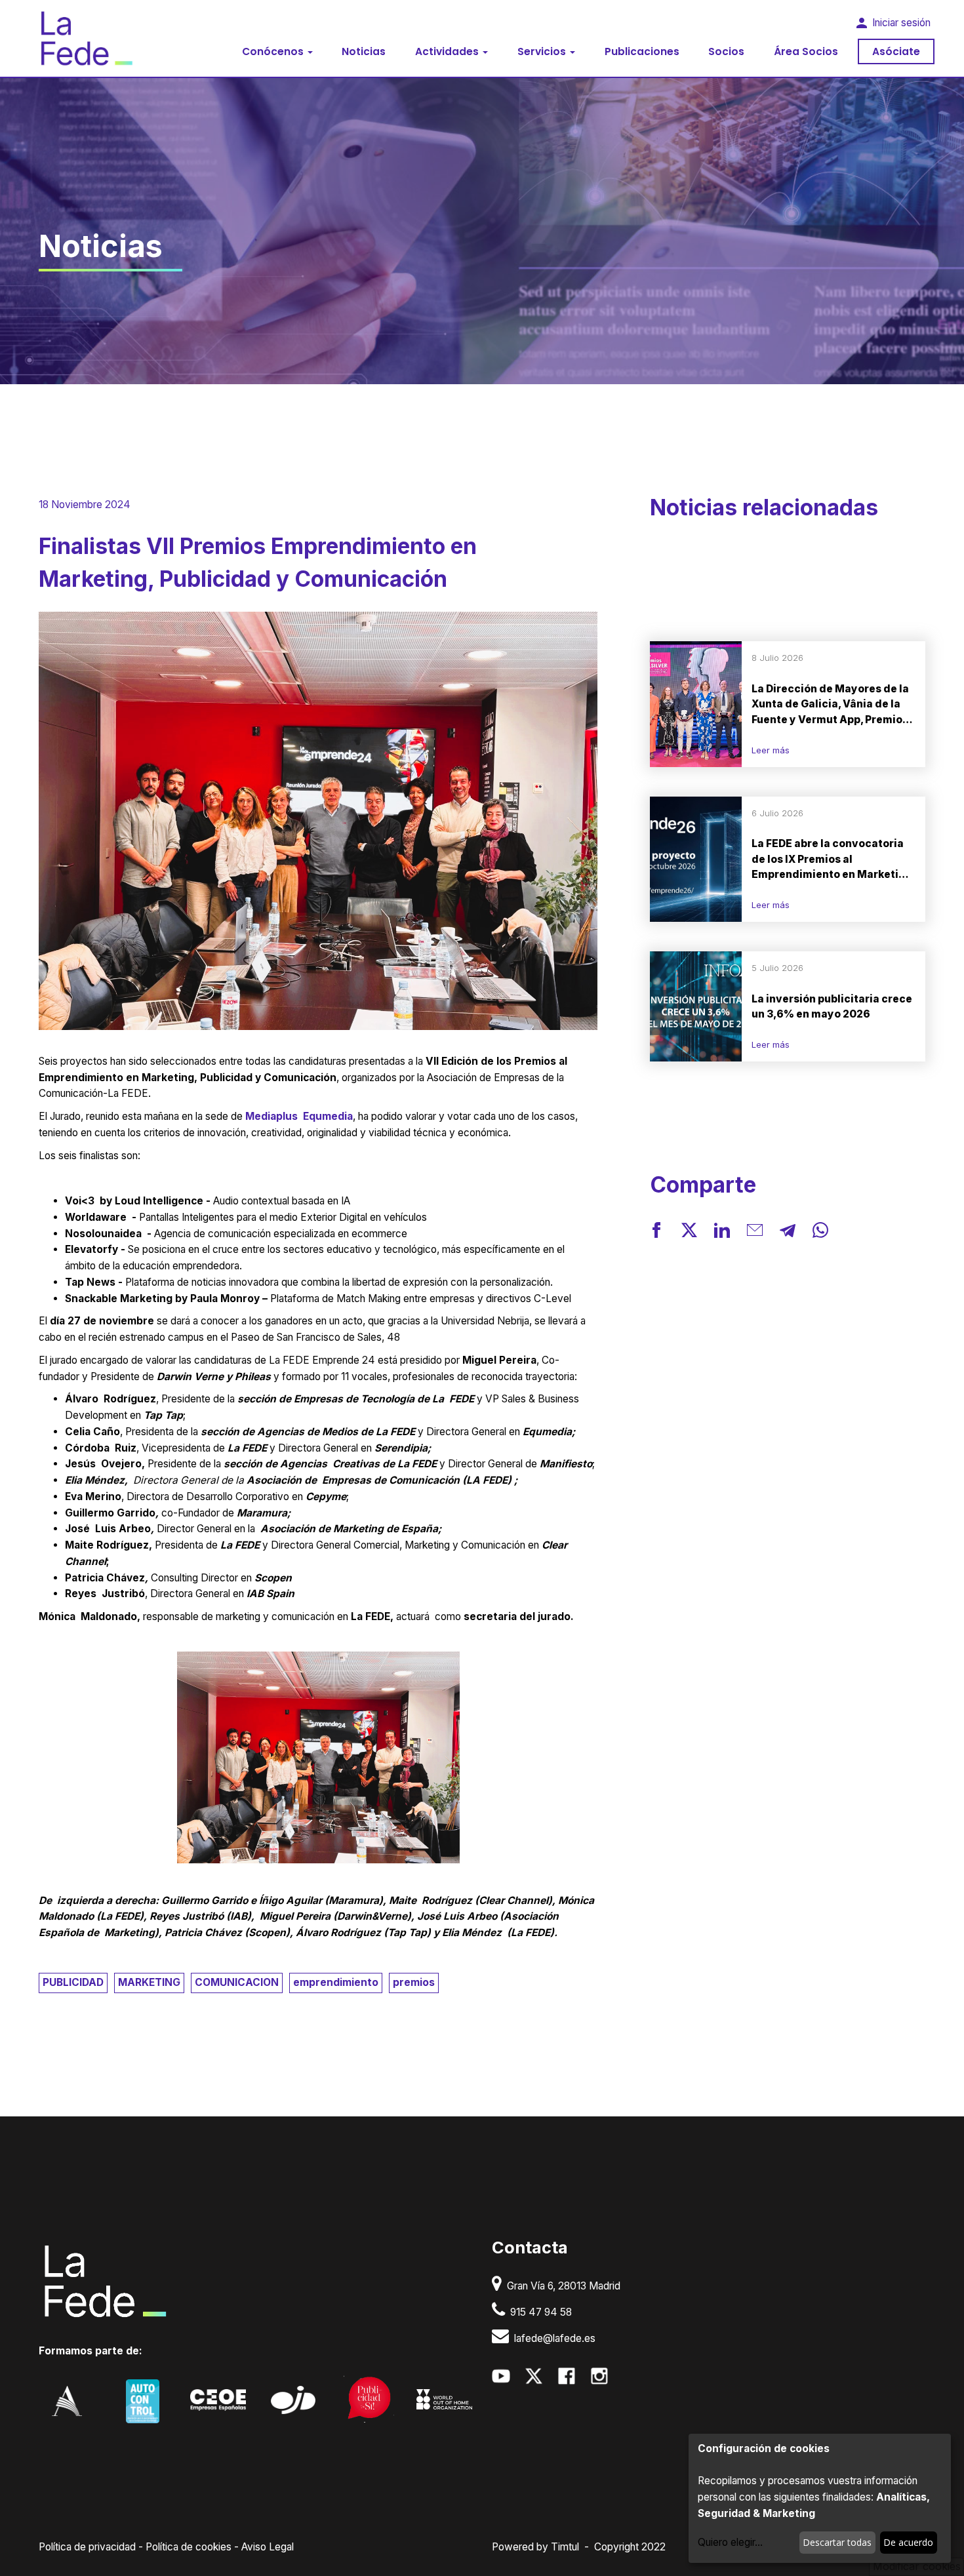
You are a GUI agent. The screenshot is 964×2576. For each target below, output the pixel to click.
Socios (726, 51)
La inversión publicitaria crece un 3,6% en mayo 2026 (832, 1006)
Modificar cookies (917, 2566)
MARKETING (149, 1982)
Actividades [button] (448, 51)
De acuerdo (908, 2542)
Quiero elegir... (730, 2542)
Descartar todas (837, 2542)
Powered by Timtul (535, 2547)
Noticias (364, 51)
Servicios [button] (543, 51)
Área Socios (806, 51)
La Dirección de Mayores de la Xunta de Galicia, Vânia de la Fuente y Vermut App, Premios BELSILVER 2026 (830, 705)
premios (414, 1982)
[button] (656, 1233)
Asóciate (896, 51)
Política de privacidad (87, 2547)
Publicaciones (642, 51)
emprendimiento (336, 1982)
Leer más (771, 750)
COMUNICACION (237, 1982)
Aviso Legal (268, 2547)
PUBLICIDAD (73, 1982)
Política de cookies (189, 2547)
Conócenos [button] (274, 51)
